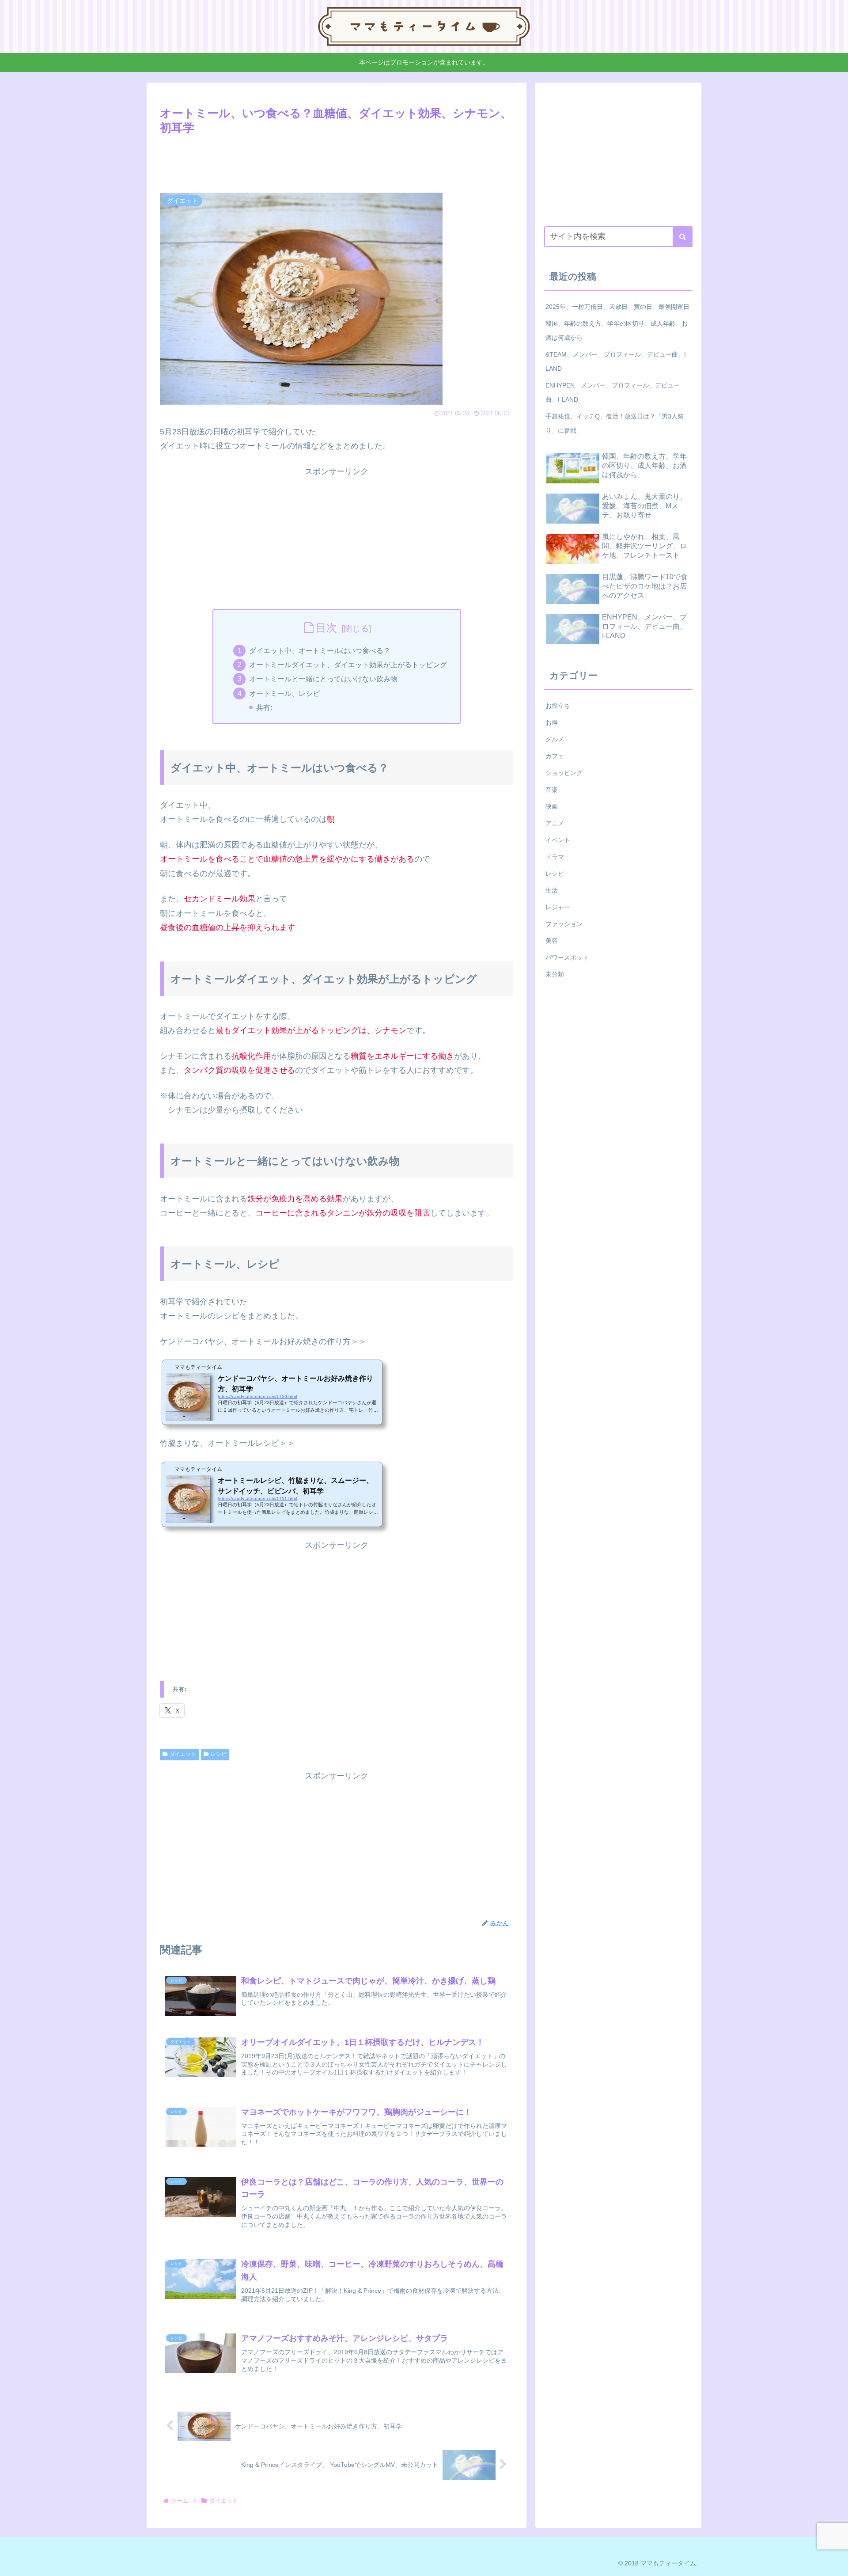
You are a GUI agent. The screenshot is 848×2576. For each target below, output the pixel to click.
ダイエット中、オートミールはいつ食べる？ (320, 650)
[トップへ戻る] (835, 2563)
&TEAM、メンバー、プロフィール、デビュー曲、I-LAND (617, 361)
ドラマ (555, 857)
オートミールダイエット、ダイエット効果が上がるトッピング (348, 665)
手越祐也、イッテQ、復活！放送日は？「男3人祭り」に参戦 (615, 423)
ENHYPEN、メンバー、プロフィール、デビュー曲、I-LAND (613, 392)
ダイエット (183, 1754)
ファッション (564, 924)
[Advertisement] (337, 162)
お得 (552, 722)
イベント (558, 840)
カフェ (555, 756)
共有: (264, 707)
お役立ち (558, 706)
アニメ (555, 823)
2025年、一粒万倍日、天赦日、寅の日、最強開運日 (617, 307)
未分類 (555, 974)
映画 (552, 806)
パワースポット (567, 957)
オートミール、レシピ (284, 693)
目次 (326, 628)
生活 (552, 890)
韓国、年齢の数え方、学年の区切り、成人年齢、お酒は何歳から (617, 331)
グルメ (555, 739)
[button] (683, 237)
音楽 (552, 790)
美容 (552, 941)
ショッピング (564, 773)
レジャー (558, 907)
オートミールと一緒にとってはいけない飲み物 (323, 679)
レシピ (219, 1754)
